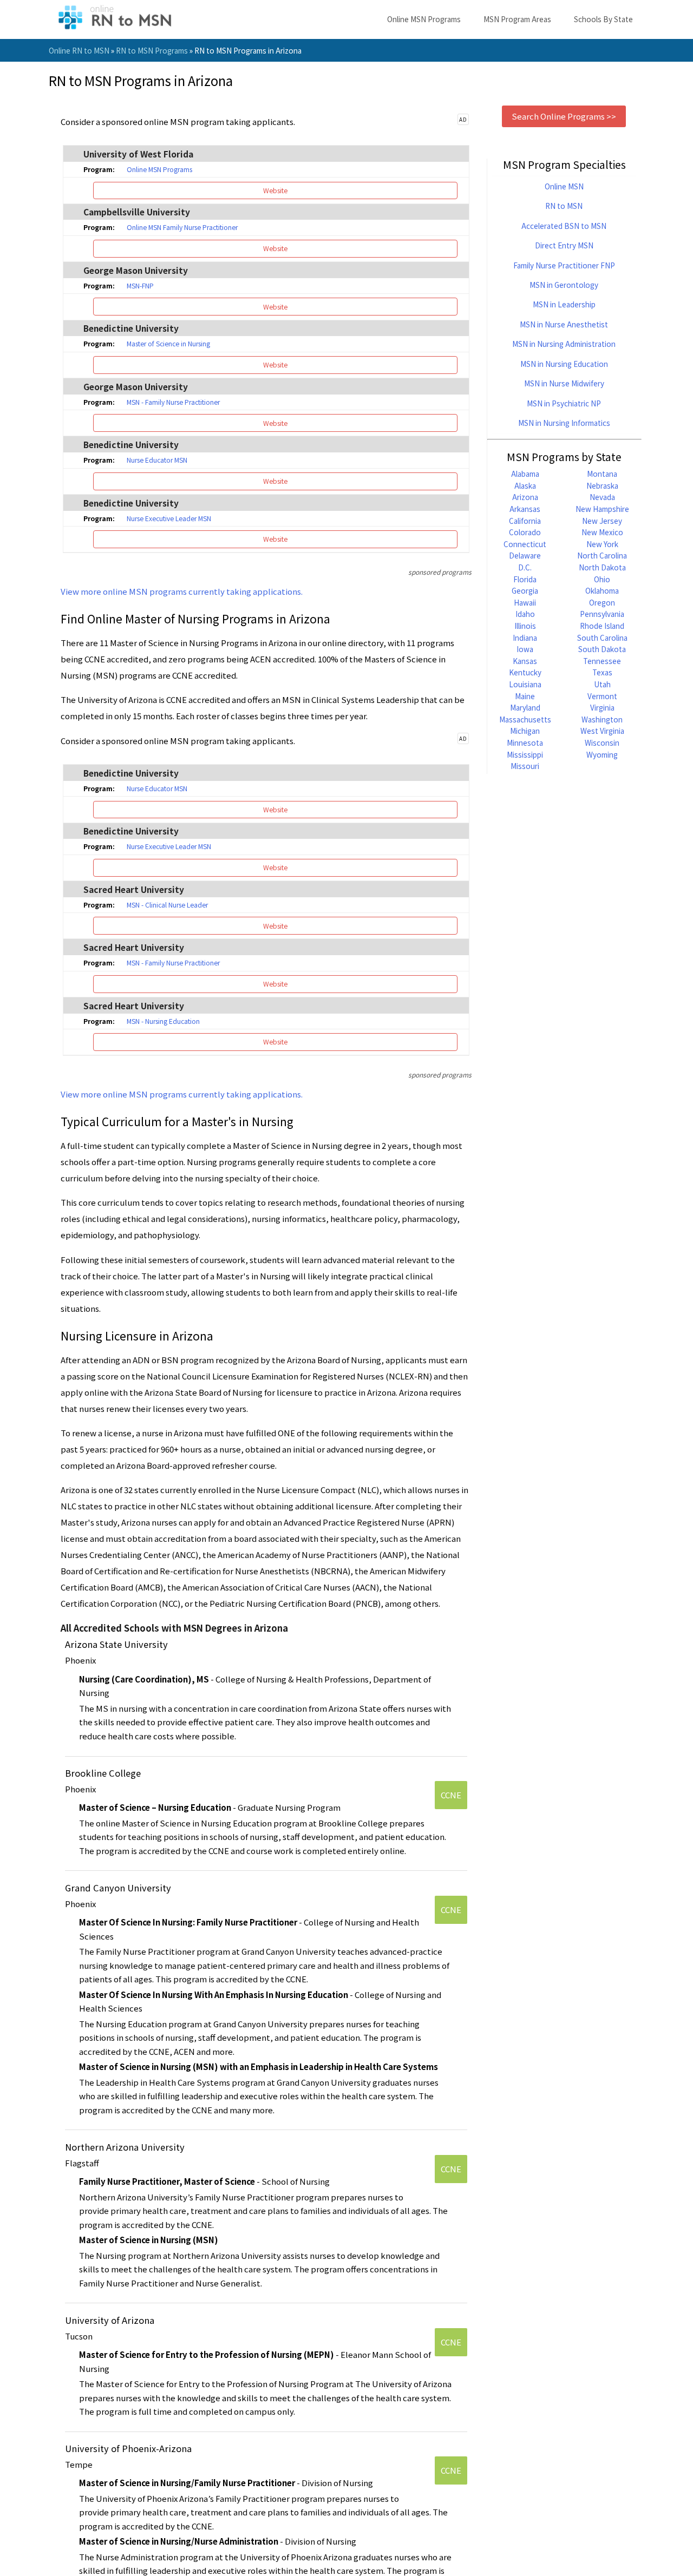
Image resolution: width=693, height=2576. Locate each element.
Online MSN (564, 186)
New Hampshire (602, 509)
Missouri (525, 766)
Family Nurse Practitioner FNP (564, 265)
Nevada (602, 497)
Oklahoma (602, 590)
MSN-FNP (140, 286)
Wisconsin (602, 742)
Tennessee (602, 661)
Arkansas (525, 509)
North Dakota (602, 567)
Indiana (525, 638)
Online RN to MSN (79, 50)
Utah (602, 684)
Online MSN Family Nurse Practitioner (182, 227)
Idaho (525, 614)
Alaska (525, 485)
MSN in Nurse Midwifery (564, 383)
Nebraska (602, 485)
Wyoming (602, 754)
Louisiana (525, 684)
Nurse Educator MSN (157, 460)
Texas (602, 672)
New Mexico (602, 532)
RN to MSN (564, 206)
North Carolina (602, 555)
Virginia (602, 707)
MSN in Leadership (564, 304)
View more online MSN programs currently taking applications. (182, 591)
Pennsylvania (602, 614)
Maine (525, 696)
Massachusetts (525, 719)
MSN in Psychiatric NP (564, 403)
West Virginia (602, 731)
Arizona (525, 497)
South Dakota (602, 649)
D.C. (525, 567)
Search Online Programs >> (564, 116)
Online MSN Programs (424, 19)
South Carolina (602, 638)
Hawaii (525, 602)
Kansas (525, 661)
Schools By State (603, 19)
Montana (602, 474)
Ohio (602, 579)
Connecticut (525, 544)
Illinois (525, 626)
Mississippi (525, 754)
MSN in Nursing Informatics (564, 423)
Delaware (525, 555)
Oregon (602, 602)
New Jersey (602, 521)
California (525, 521)
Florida (525, 579)
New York (602, 544)
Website (275, 190)
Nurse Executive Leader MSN (169, 518)
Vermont (602, 696)
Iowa (525, 649)
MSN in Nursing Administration (564, 344)
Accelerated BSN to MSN (564, 226)
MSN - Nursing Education (163, 1021)
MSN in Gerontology (564, 285)
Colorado (525, 532)
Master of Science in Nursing (168, 344)
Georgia (525, 590)
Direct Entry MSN (564, 245)
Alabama (525, 474)
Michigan (525, 731)
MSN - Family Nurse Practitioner (173, 402)
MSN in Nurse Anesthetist (564, 324)
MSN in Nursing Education (564, 364)
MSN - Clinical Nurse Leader (167, 905)
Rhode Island (602, 626)
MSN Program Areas (517, 19)
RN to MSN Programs (152, 50)
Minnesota (525, 742)
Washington (602, 719)
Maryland (525, 707)
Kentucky (525, 672)
